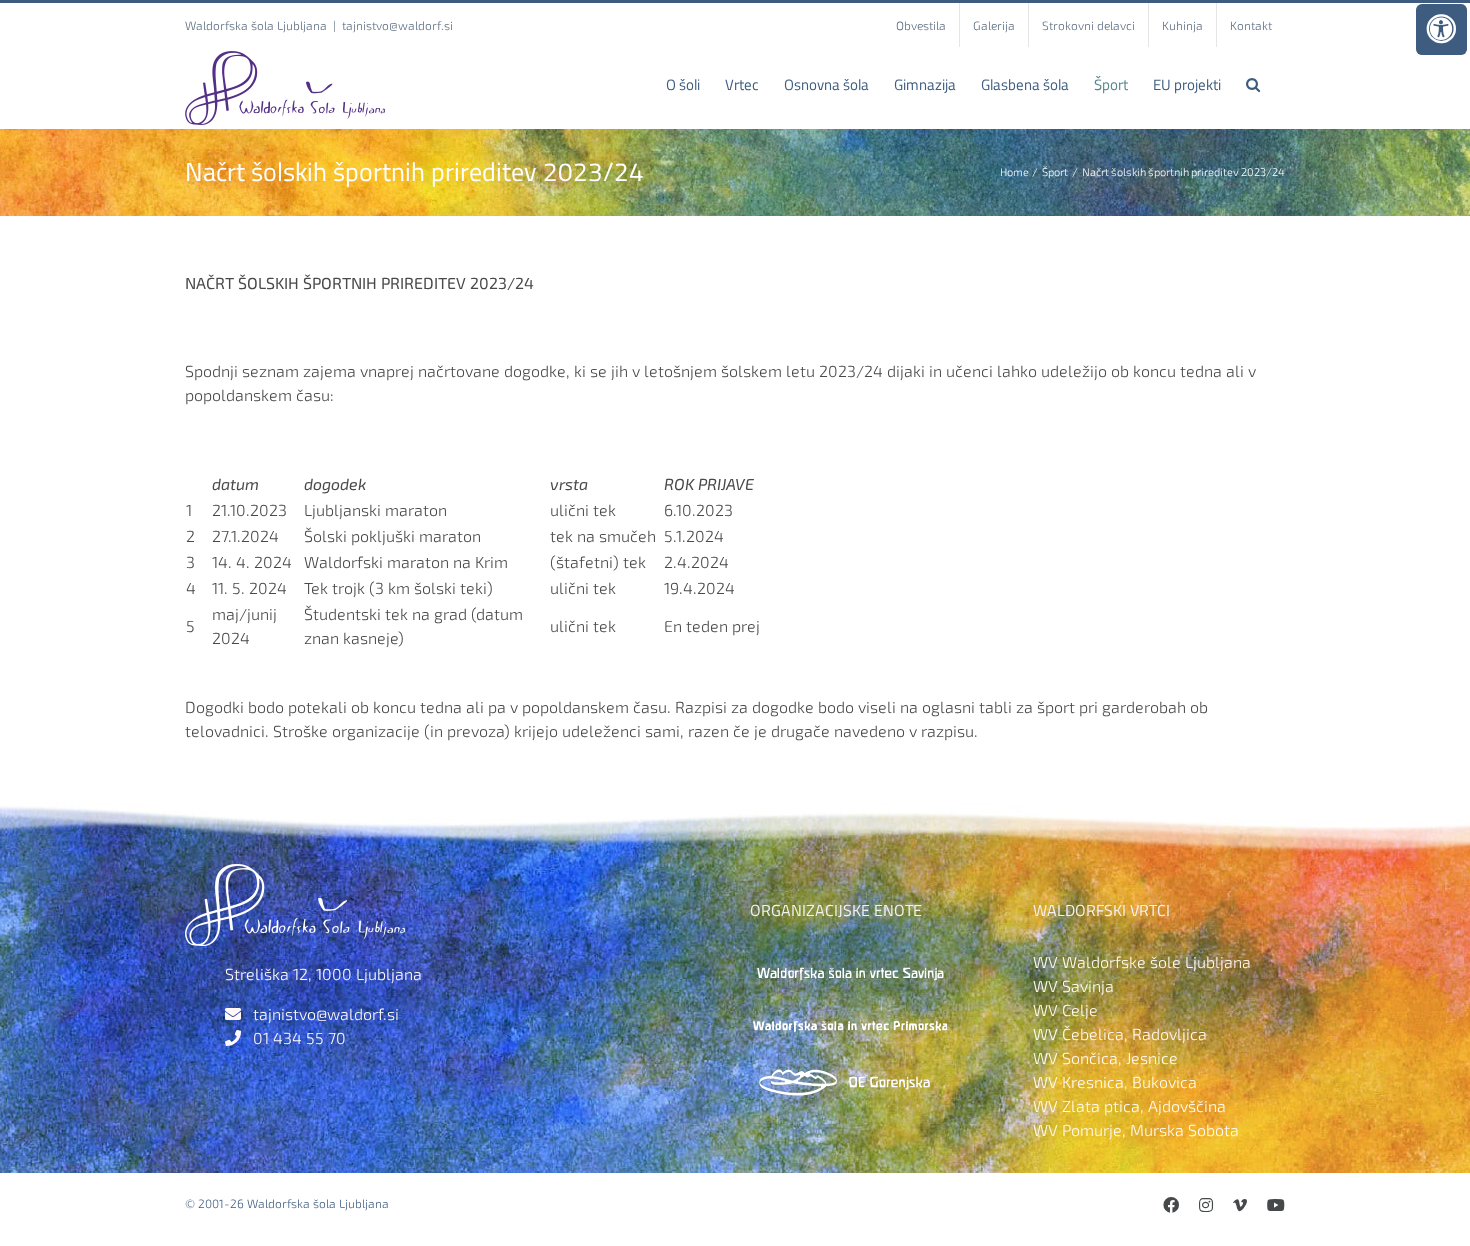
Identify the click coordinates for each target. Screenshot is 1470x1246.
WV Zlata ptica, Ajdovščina (1129, 1105)
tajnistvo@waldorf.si (397, 25)
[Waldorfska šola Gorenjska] (850, 1073)
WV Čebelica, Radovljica (1120, 1033)
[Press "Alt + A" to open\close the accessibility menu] (1441, 29)
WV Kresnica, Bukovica (1115, 1081)
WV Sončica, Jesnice (1105, 1057)
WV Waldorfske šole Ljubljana (1142, 961)
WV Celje (1065, 1009)
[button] (1253, 84)
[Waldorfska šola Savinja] (850, 961)
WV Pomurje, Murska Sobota (1136, 1129)
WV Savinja (1073, 985)
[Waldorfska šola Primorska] (850, 1017)
